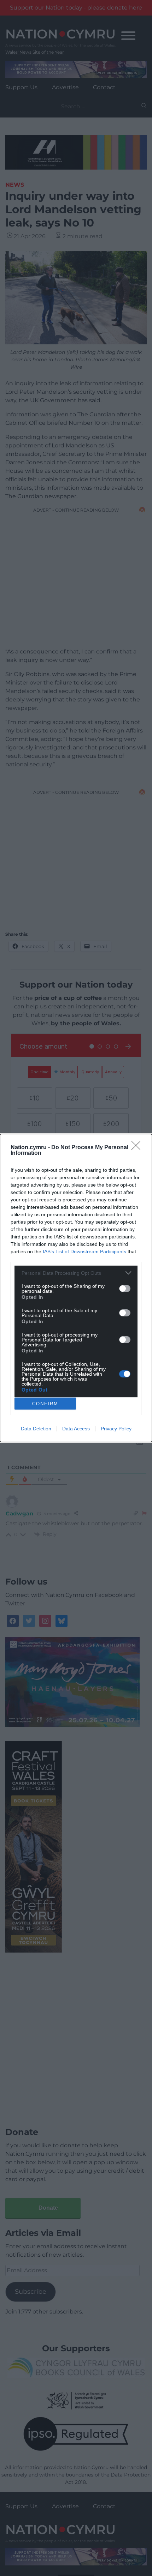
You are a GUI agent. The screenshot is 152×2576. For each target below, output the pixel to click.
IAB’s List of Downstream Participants (84, 1251)
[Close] (138, 1148)
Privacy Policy (116, 1429)
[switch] (125, 1289)
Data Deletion (36, 1429)
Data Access (76, 1429)
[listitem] (76, 1273)
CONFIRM (45, 1404)
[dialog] (76, 1288)
